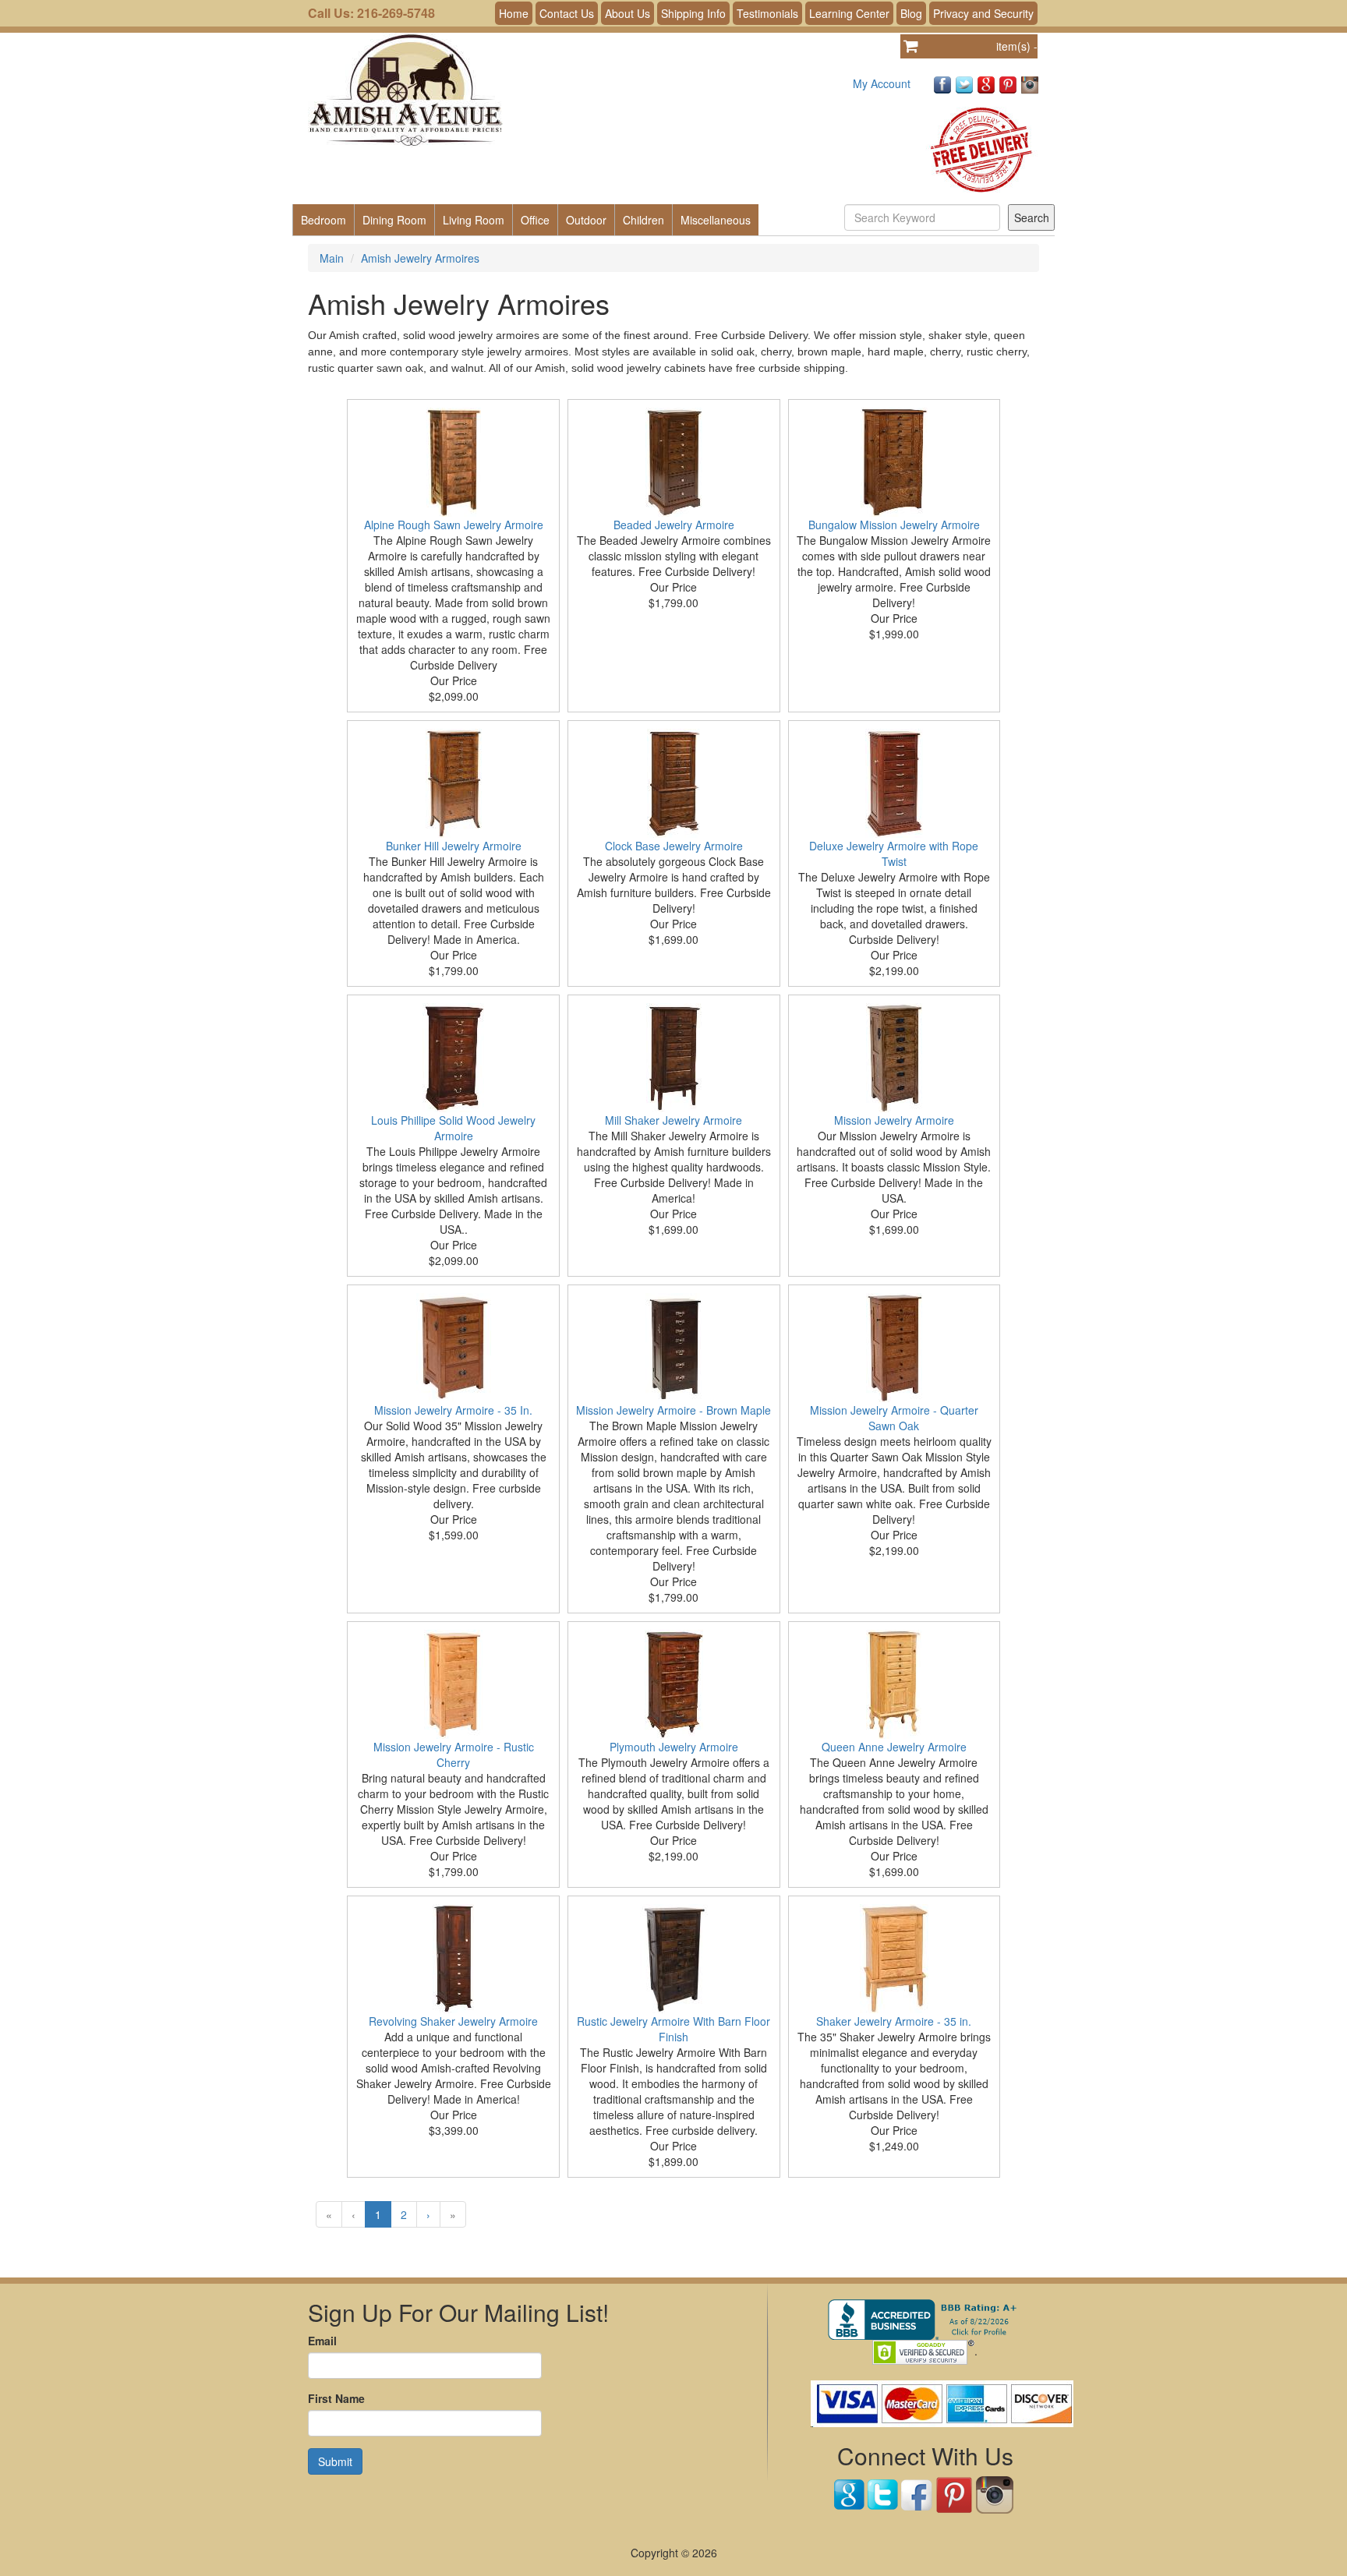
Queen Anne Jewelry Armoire (894, 1747)
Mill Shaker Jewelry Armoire (673, 1120)
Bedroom (323, 220)
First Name (336, 2398)
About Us (628, 13)
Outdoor (586, 220)
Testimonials (767, 13)
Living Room (474, 220)
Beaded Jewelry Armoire (674, 525)
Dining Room (394, 220)
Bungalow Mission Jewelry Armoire (894, 525)
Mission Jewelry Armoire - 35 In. (453, 1410)
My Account (882, 83)
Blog (911, 13)
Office (535, 220)
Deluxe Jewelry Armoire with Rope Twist (894, 853)
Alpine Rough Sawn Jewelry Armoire (454, 525)
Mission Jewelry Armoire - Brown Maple (673, 1410)
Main (332, 258)
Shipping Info (693, 13)
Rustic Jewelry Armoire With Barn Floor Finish (673, 2029)
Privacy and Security (983, 13)
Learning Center (849, 13)
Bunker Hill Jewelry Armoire (454, 846)
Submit (335, 2461)
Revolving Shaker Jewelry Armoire (453, 2021)
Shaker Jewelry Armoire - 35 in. (894, 2021)
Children (643, 220)
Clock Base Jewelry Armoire (674, 846)
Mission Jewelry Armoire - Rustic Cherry (454, 1754)
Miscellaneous (716, 220)
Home (514, 13)
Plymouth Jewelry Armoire (674, 1747)
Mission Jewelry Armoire (894, 1120)
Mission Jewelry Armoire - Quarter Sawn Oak (894, 1418)
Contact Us (567, 13)
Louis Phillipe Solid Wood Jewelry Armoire (453, 1128)
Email (322, 2341)
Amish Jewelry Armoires (420, 258)
